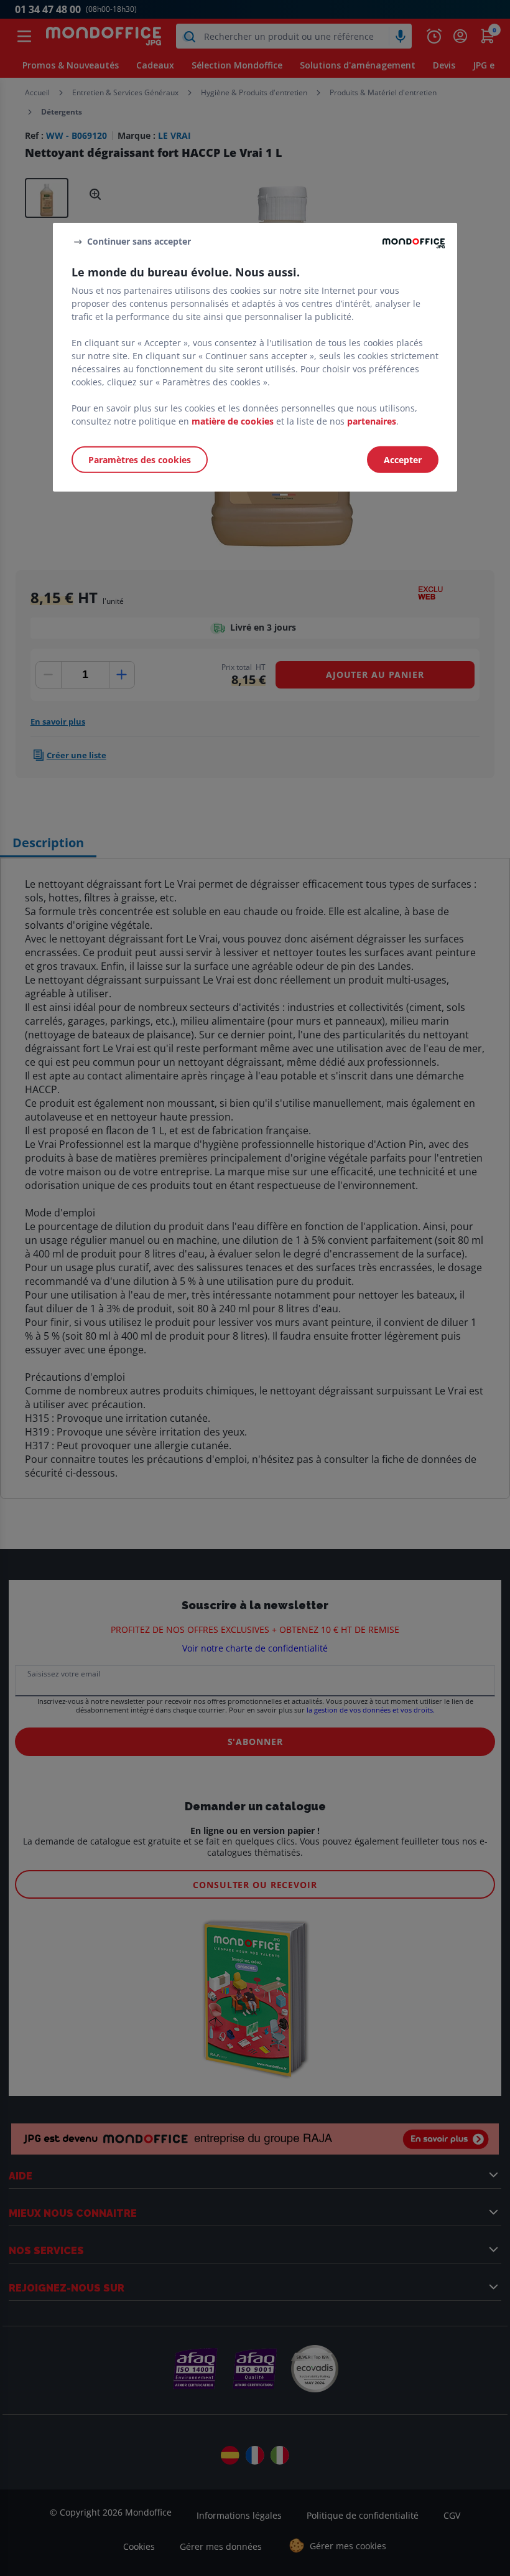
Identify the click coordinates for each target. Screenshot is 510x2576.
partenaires (372, 421)
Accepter (403, 460)
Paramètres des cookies (140, 460)
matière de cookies (233, 421)
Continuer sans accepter (139, 241)
